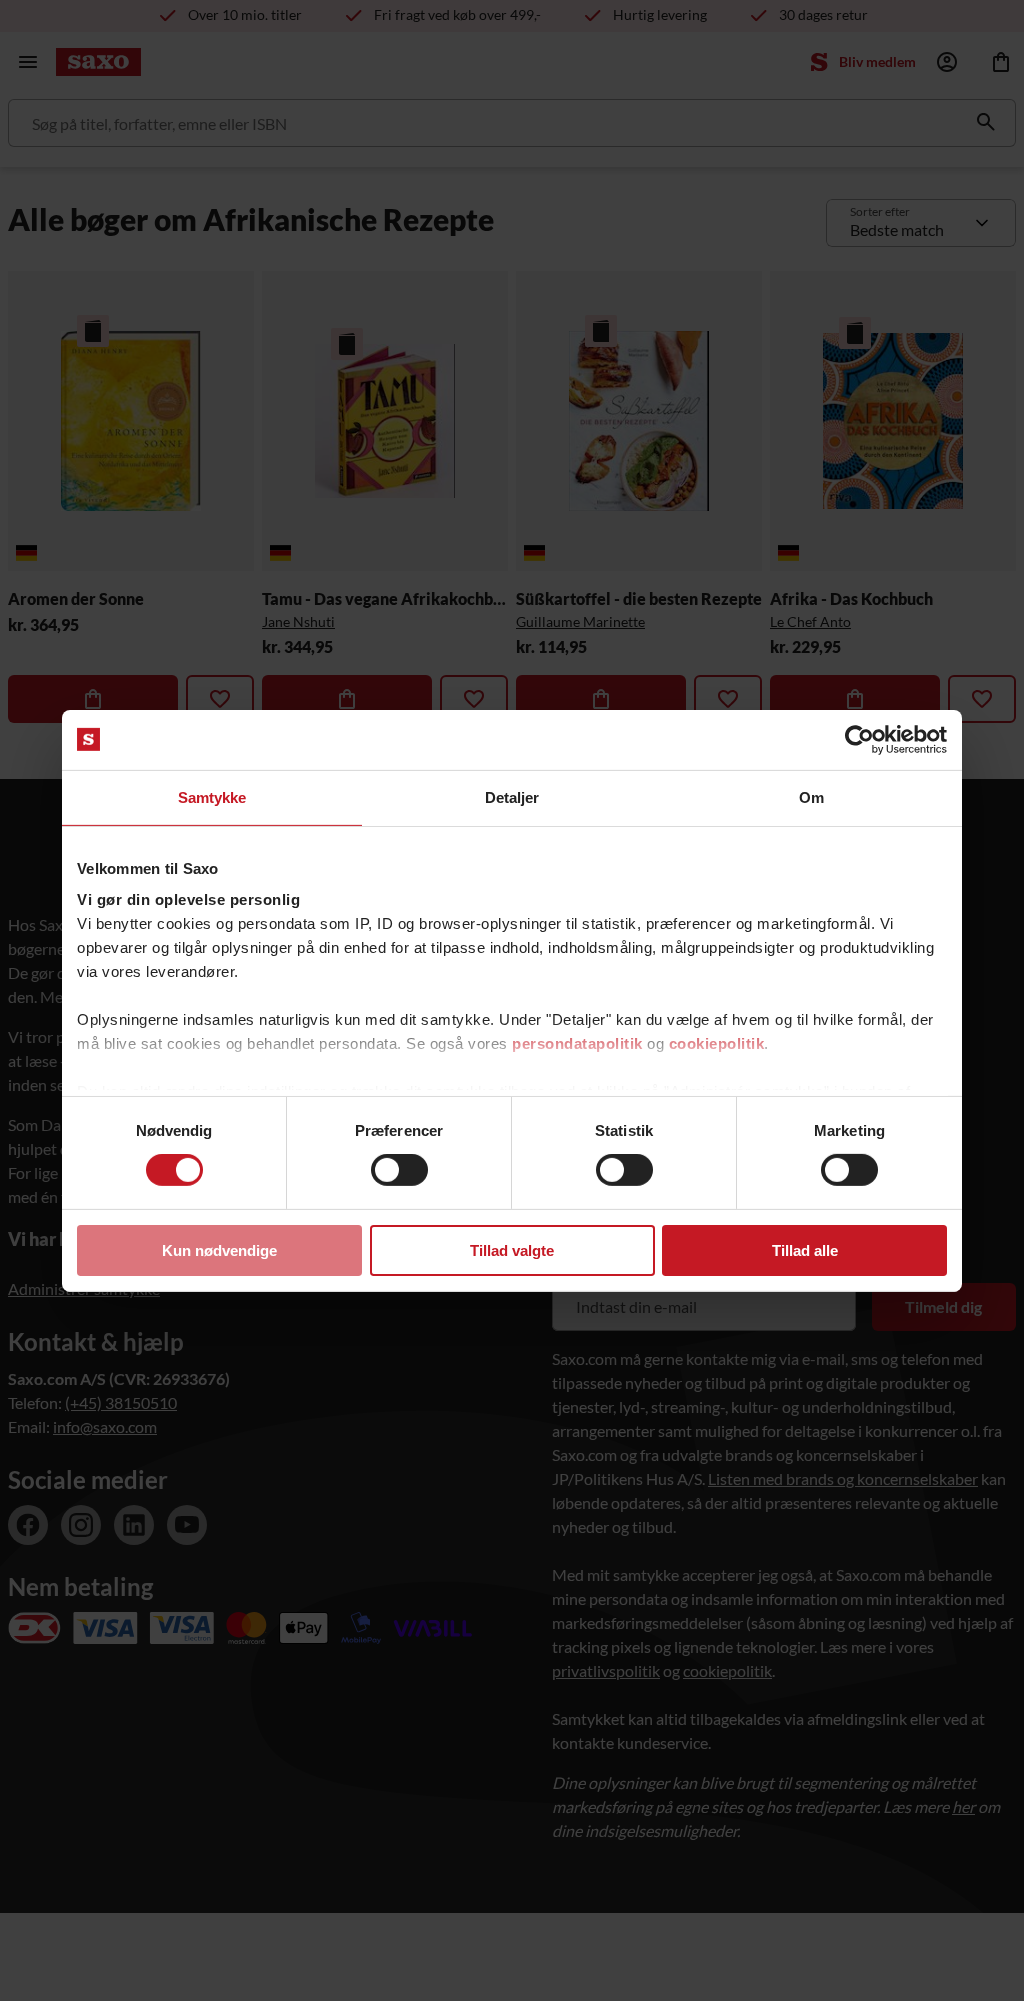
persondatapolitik (577, 1043)
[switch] (399, 1170)
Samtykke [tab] (212, 796)
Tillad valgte (512, 1250)
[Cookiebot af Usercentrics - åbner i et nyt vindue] (859, 739)
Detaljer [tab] (512, 796)
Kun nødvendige (219, 1250)
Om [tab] (811, 796)
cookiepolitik (717, 1043)
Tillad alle (805, 1250)
